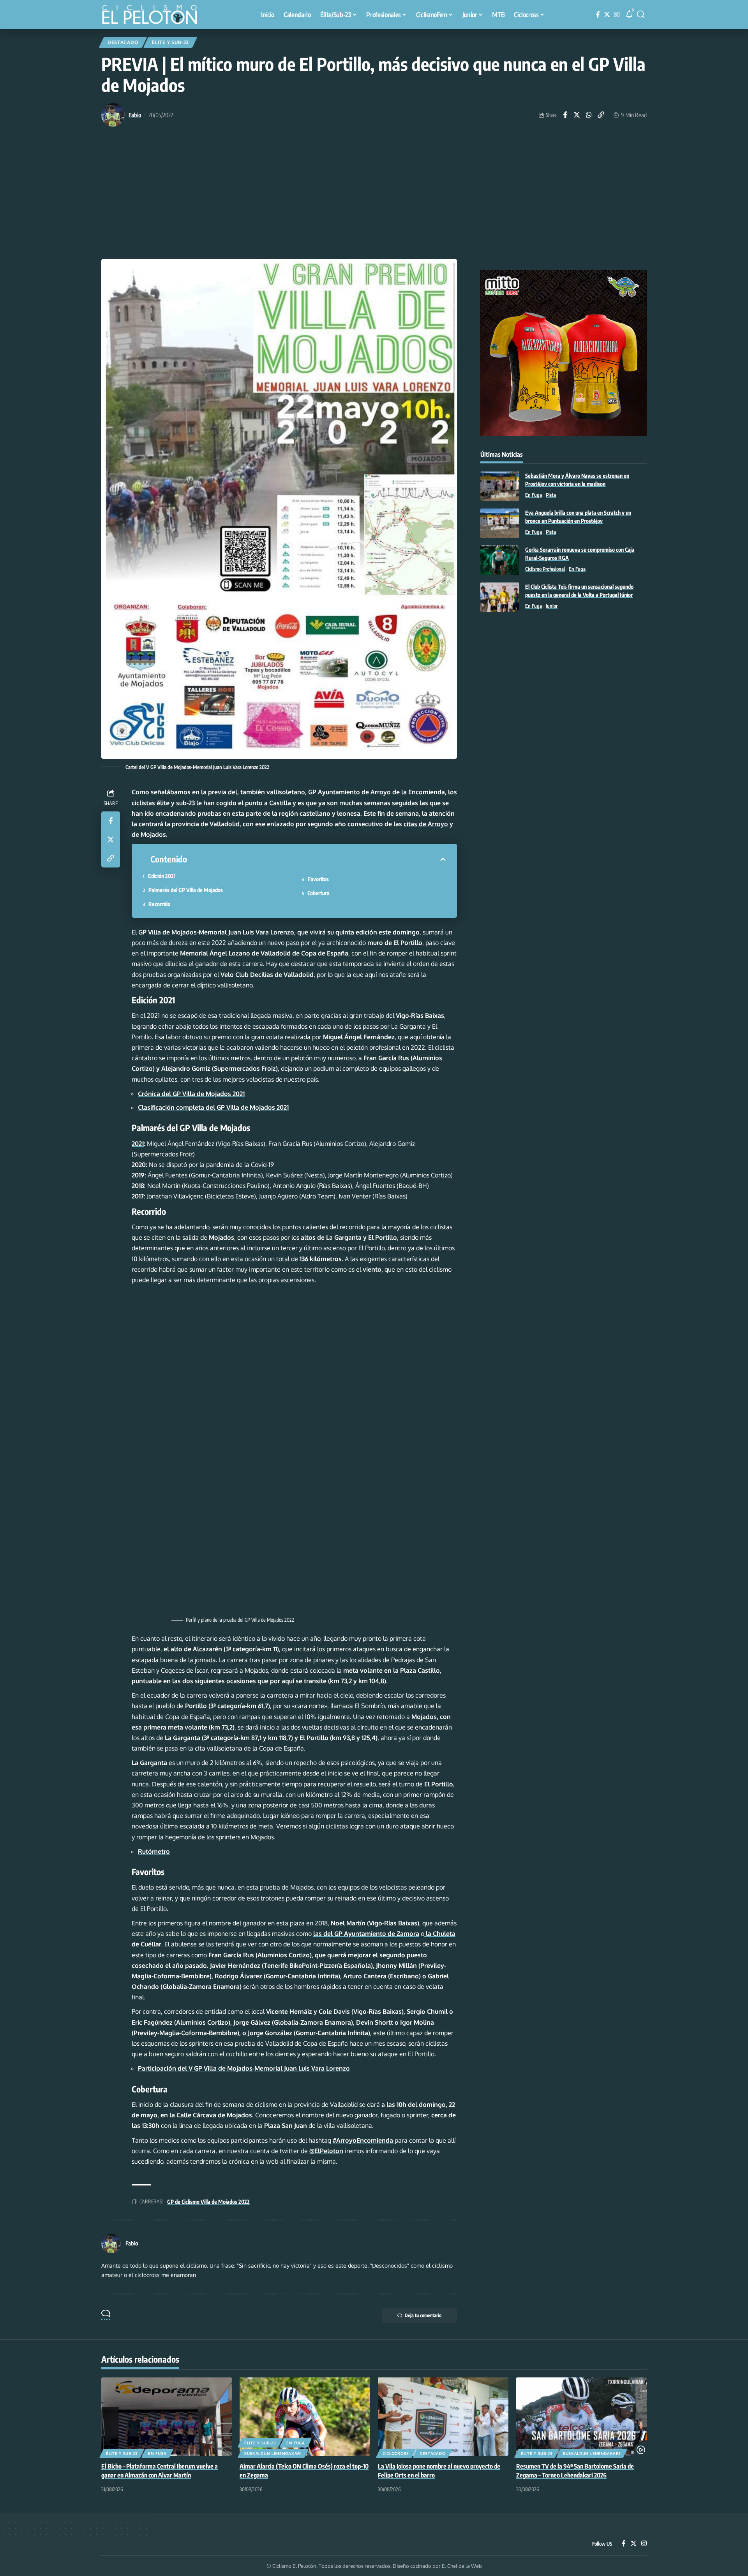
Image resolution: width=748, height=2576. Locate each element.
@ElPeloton (326, 2151)
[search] (641, 14)
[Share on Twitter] (577, 115)
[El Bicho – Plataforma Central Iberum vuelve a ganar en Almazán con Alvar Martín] (167, 2417)
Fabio (135, 115)
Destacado (123, 42)
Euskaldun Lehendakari (273, 2453)
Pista (551, 495)
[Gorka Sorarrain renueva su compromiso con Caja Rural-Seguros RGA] (500, 560)
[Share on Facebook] (565, 115)
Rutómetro (154, 1851)
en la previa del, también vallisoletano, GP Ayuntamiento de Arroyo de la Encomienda (318, 792)
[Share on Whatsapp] (589, 115)
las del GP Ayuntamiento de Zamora (366, 1934)
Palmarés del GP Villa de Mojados (186, 890)
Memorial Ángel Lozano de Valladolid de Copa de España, (264, 953)
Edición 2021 (162, 876)
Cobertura (318, 893)
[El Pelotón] (153, 16)
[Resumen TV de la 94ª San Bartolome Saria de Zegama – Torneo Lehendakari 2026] (581, 2417)
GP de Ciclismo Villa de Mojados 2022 (208, 2202)
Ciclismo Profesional (545, 569)
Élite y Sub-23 (170, 42)
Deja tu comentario (423, 2315)
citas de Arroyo (426, 824)
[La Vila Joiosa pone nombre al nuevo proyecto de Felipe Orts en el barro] (443, 2417)
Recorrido (159, 904)
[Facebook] (598, 15)
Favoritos (318, 879)
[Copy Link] (601, 115)
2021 (138, 1144)
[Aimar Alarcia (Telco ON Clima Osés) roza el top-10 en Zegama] (305, 2417)
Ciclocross (396, 2453)
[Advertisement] (374, 201)
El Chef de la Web (462, 2566)
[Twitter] (607, 15)
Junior (552, 606)
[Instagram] (617, 15)
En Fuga (534, 495)
